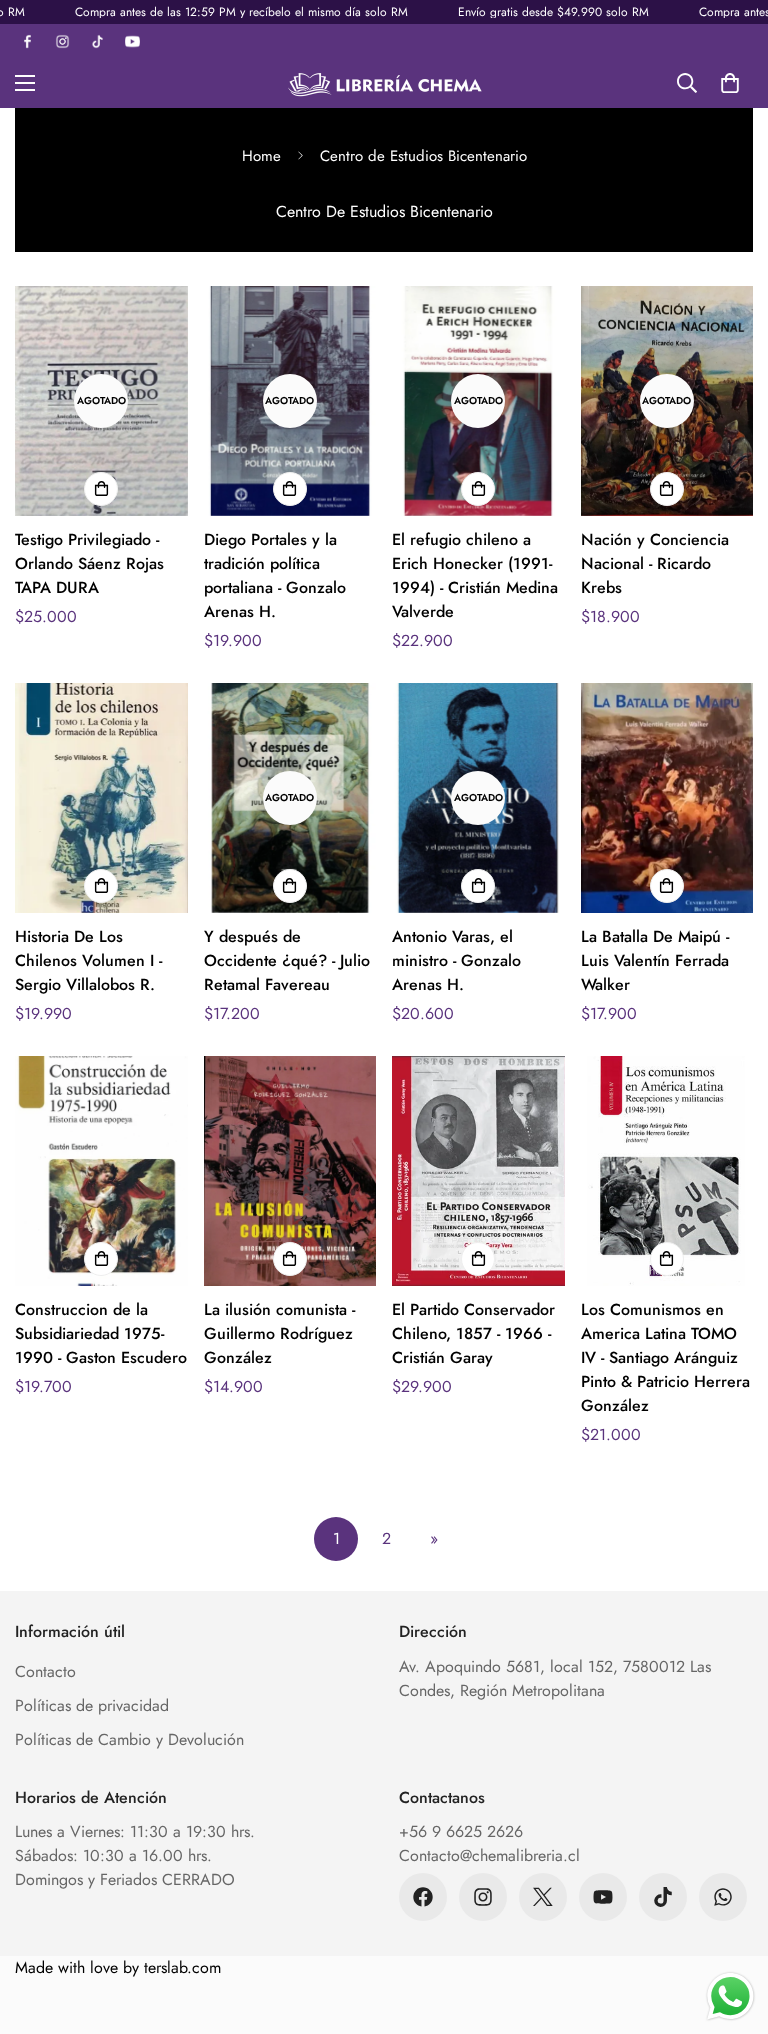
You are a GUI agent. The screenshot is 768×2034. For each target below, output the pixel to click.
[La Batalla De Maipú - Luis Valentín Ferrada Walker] (667, 798)
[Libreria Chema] (384, 83)
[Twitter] (543, 1897)
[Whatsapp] (723, 1897)
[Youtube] (603, 1897)
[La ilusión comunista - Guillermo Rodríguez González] (290, 1171)
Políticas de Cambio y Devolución (129, 1739)
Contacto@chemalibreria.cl (489, 1855)
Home (261, 156)
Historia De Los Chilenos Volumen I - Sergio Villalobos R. (88, 960)
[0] (730, 83)
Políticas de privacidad (92, 1705)
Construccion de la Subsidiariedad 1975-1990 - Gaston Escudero (101, 1333)
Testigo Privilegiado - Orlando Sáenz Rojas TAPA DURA (89, 563)
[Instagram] (483, 1897)
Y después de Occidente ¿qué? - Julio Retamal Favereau (287, 960)
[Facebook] (423, 1897)
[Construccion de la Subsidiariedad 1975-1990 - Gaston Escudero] (101, 1171)
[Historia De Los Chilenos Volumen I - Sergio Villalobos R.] (101, 798)
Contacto (45, 1671)
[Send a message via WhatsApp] (730, 1996)
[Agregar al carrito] (101, 489)
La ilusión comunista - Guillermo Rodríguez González (279, 1333)
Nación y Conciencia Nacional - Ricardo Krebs (655, 563)
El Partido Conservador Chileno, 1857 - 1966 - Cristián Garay (473, 1333)
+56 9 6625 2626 (461, 1831)
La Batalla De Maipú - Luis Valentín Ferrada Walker (655, 960)
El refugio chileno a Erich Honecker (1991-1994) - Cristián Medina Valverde (475, 575)
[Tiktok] (663, 1897)
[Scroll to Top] (729, 1925)
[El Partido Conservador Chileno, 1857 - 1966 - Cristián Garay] (478, 1171)
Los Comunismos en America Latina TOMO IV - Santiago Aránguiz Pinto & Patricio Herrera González (665, 1357)
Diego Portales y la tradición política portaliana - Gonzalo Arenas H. (275, 575)
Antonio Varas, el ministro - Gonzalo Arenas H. (456, 960)
